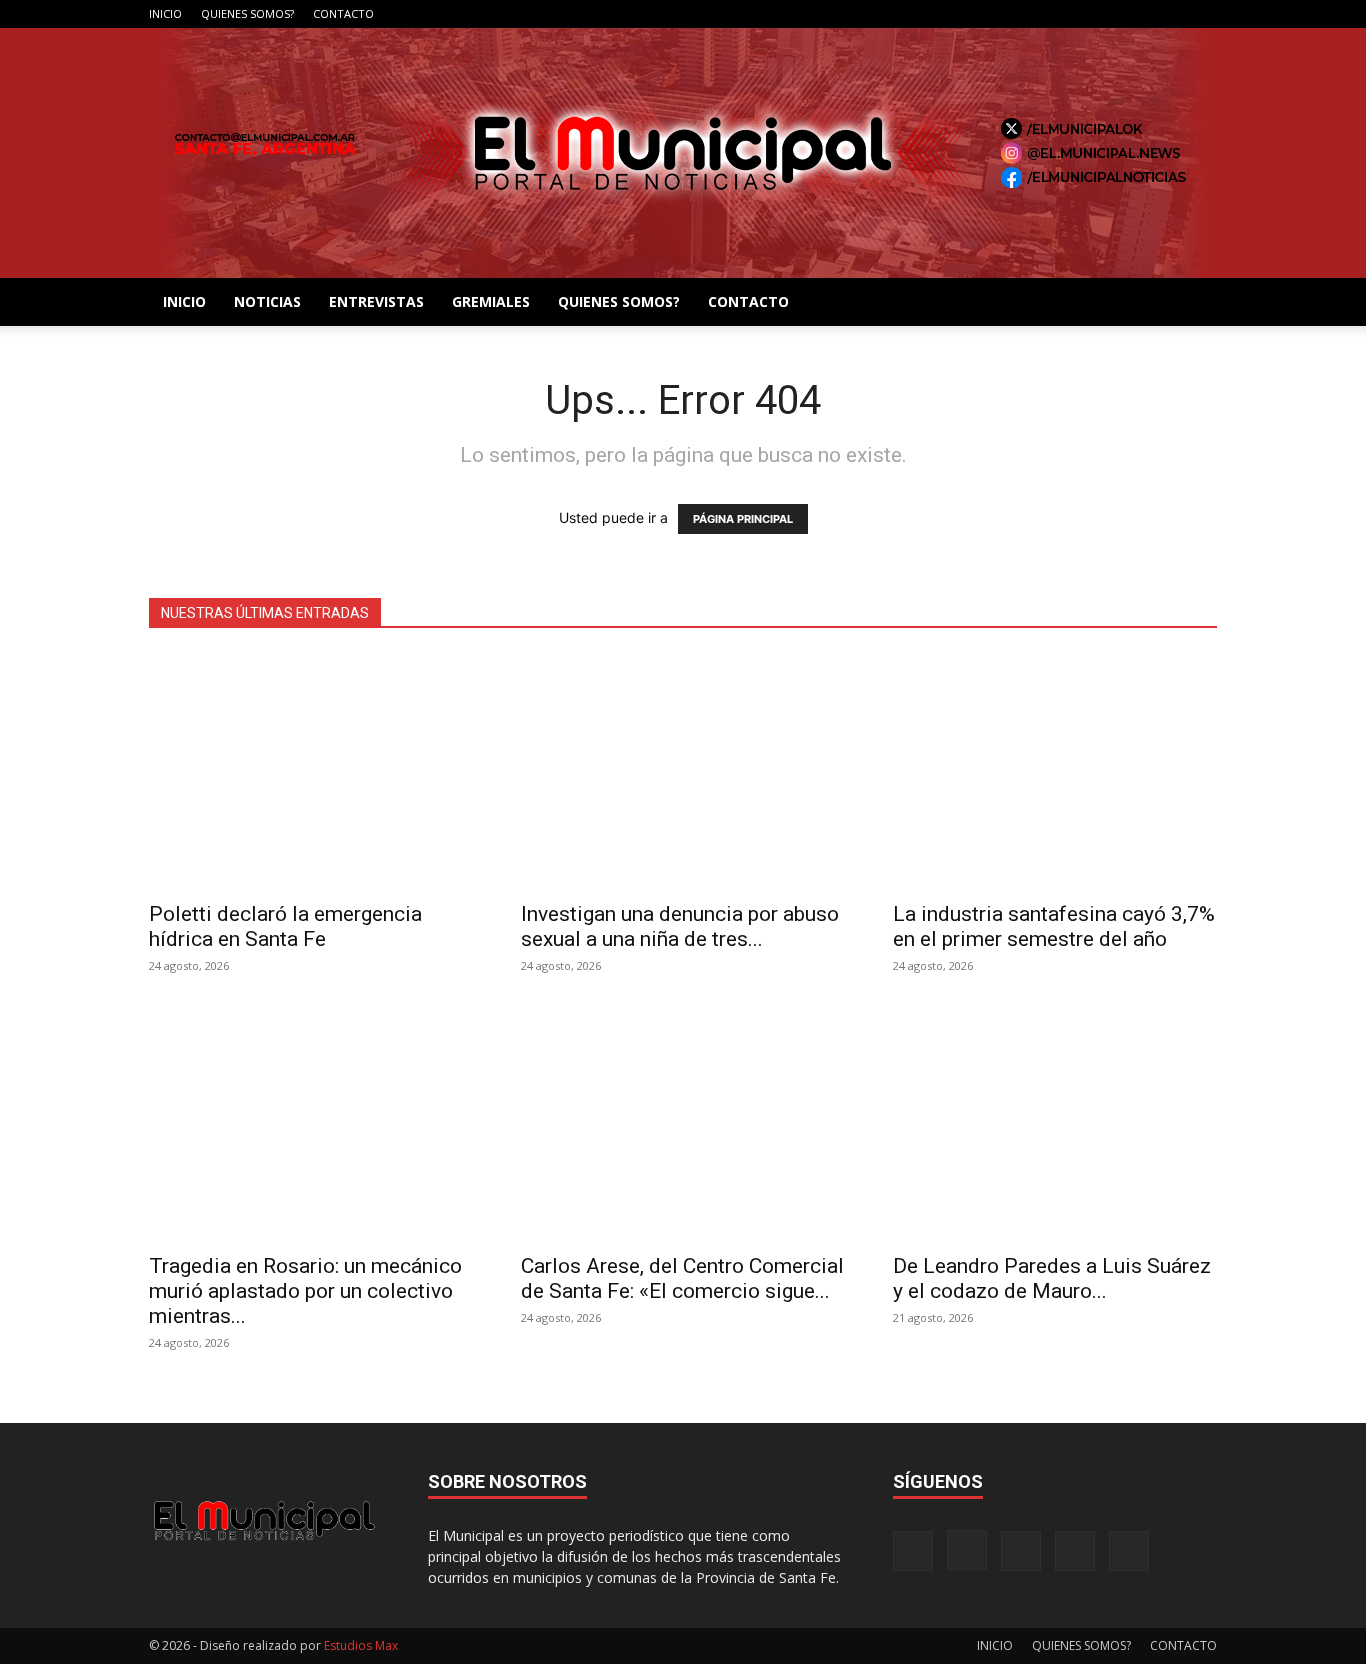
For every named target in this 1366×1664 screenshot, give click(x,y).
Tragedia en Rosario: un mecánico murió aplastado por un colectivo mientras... (305, 1291)
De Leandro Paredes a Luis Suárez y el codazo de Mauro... (1052, 1278)
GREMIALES (491, 301)
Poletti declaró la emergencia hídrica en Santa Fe (285, 926)
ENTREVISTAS (376, 301)
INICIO (165, 13)
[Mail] (1136, 14)
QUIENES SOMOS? (247, 13)
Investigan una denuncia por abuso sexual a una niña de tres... (680, 926)
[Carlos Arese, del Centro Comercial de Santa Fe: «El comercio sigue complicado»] (683, 1123)
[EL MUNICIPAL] (683, 153)
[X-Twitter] (1169, 14)
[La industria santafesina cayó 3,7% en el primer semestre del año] (1055, 771)
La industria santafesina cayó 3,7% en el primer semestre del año (1054, 926)
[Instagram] (1103, 14)
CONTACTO (343, 13)
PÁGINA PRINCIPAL (743, 519)
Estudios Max (361, 1645)
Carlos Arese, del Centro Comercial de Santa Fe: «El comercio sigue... (682, 1278)
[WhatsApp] (1202, 14)
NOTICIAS (267, 301)
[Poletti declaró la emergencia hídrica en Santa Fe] (311, 771)
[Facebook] (1070, 14)
